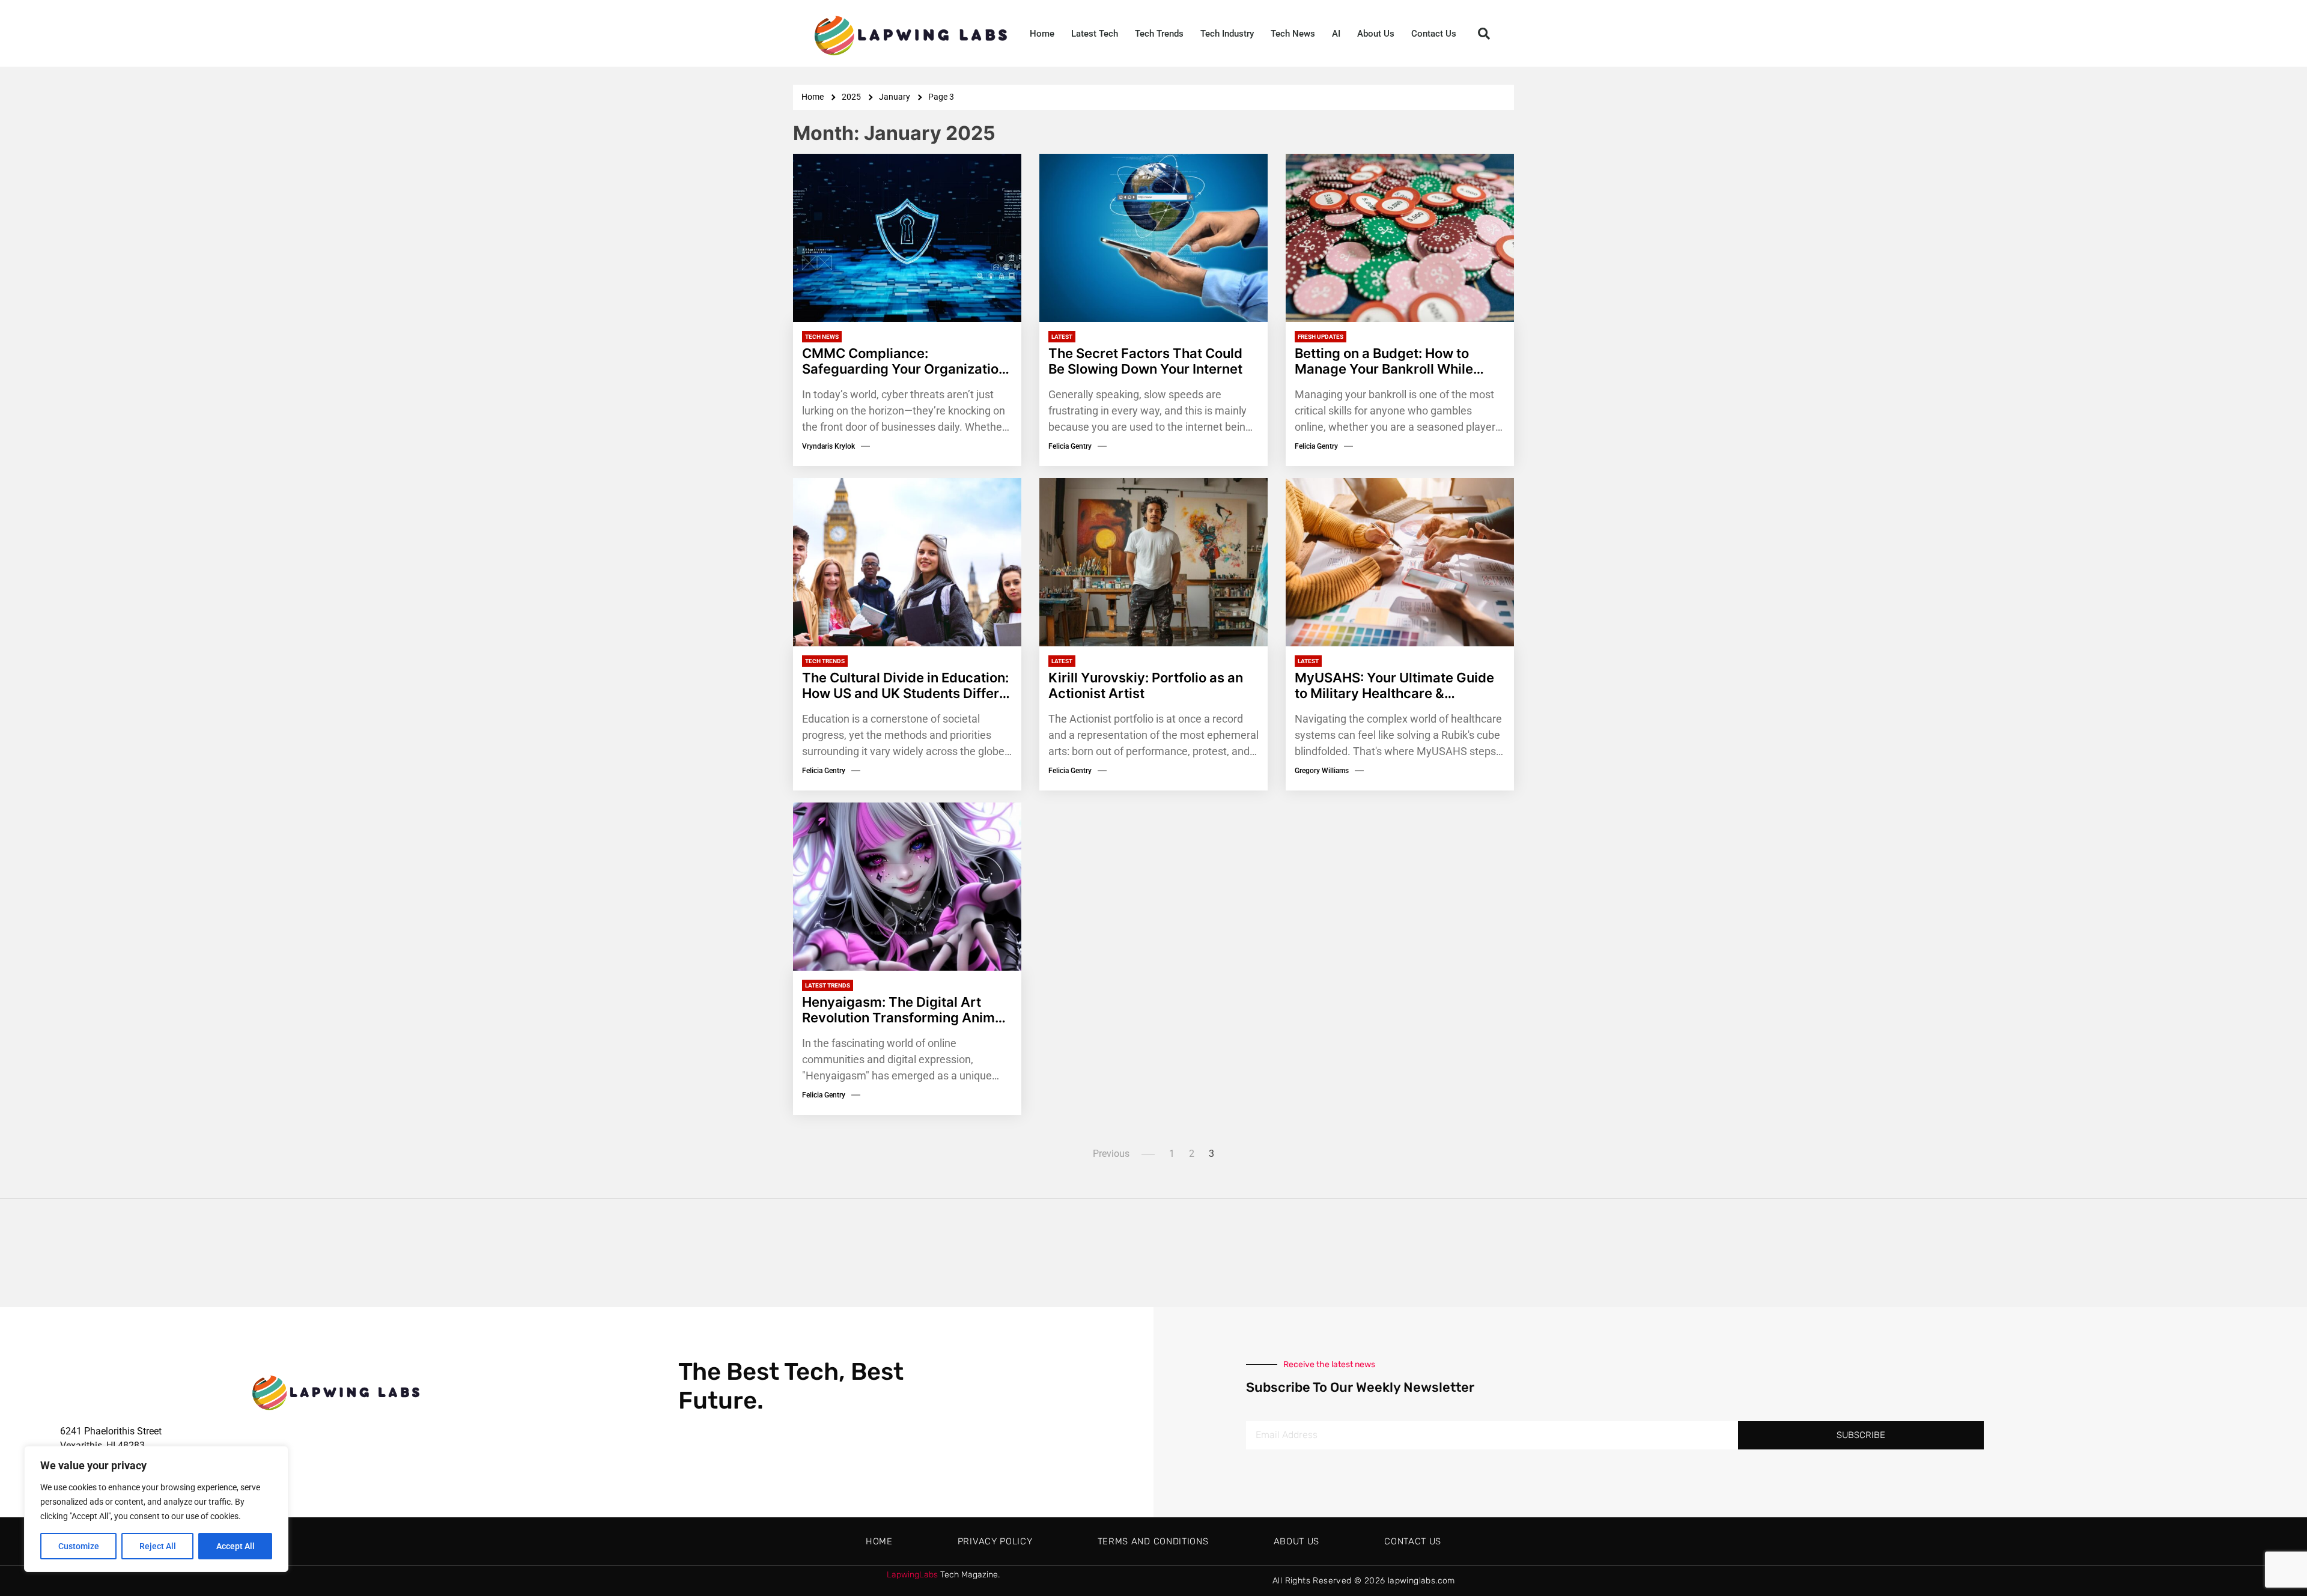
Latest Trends (828, 985)
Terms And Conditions (1153, 1541)
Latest (1062, 337)
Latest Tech (1095, 34)
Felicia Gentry (1070, 446)
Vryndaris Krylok (828, 446)
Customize (79, 1546)
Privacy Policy (995, 1541)
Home (1042, 34)
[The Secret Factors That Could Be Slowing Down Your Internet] (1153, 238)
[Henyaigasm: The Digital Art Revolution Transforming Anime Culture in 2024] (907, 887)
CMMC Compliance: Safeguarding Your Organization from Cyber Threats (904, 361)
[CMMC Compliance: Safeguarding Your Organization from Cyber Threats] (907, 238)
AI (1336, 34)
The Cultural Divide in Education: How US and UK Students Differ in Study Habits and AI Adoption (905, 686)
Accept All (236, 1546)
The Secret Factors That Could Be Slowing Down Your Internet (1145, 361)
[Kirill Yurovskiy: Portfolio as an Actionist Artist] (1153, 562)
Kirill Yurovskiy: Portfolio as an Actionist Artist (1146, 685)
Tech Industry (1227, 34)
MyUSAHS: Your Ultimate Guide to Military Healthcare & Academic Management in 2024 (1397, 686)
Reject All (158, 1546)
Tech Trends (1159, 34)
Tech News (1293, 34)
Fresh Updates (1321, 337)
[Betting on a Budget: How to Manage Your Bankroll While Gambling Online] (1400, 238)
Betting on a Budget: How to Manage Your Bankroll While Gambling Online (1384, 361)
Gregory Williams (1322, 771)
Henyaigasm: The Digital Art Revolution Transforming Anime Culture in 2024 (902, 1010)
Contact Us (1434, 34)
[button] (1484, 34)
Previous (1111, 1154)
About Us (1376, 34)
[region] (156, 1509)
